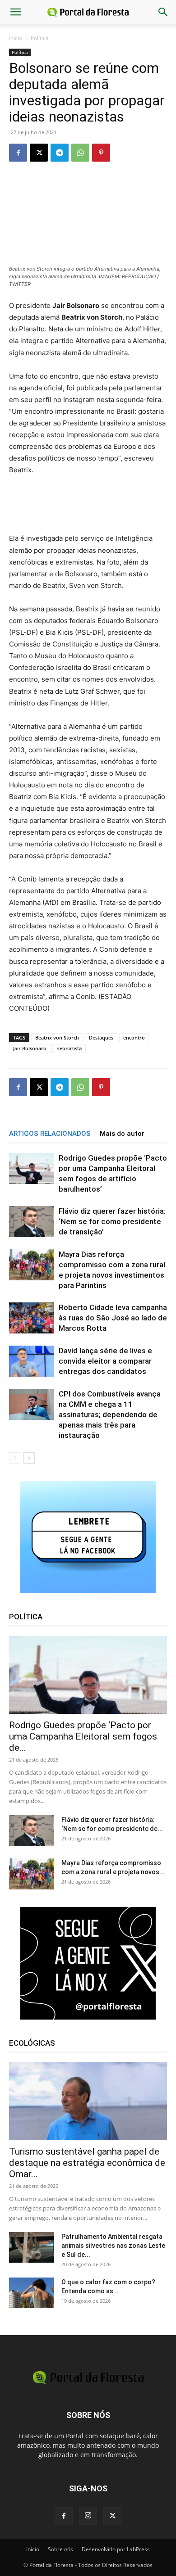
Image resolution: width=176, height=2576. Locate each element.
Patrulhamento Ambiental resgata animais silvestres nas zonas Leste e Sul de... (113, 2246)
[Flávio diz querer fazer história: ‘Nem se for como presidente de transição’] (32, 1222)
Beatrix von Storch (57, 1037)
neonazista (69, 1048)
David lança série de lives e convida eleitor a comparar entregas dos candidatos (105, 1361)
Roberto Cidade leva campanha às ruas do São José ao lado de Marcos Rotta (113, 1318)
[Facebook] (18, 153)
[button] (15, 12)
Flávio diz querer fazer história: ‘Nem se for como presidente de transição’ (112, 1221)
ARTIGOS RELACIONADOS (50, 1134)
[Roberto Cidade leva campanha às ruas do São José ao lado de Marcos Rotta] (32, 1318)
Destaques (101, 1037)
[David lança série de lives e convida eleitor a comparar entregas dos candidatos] (32, 1361)
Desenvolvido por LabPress (116, 2549)
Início (16, 38)
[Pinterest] (101, 153)
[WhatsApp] (80, 153)
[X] (39, 153)
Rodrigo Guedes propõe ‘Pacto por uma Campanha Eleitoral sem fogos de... (83, 1736)
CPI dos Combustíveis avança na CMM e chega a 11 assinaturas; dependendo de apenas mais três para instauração (110, 1415)
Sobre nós (60, 2549)
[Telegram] (60, 153)
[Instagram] (88, 2516)
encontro (134, 1037)
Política (40, 38)
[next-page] (29, 1458)
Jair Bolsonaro (30, 1048)
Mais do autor (122, 1134)
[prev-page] (15, 1458)
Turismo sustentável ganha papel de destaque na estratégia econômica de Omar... (87, 2163)
